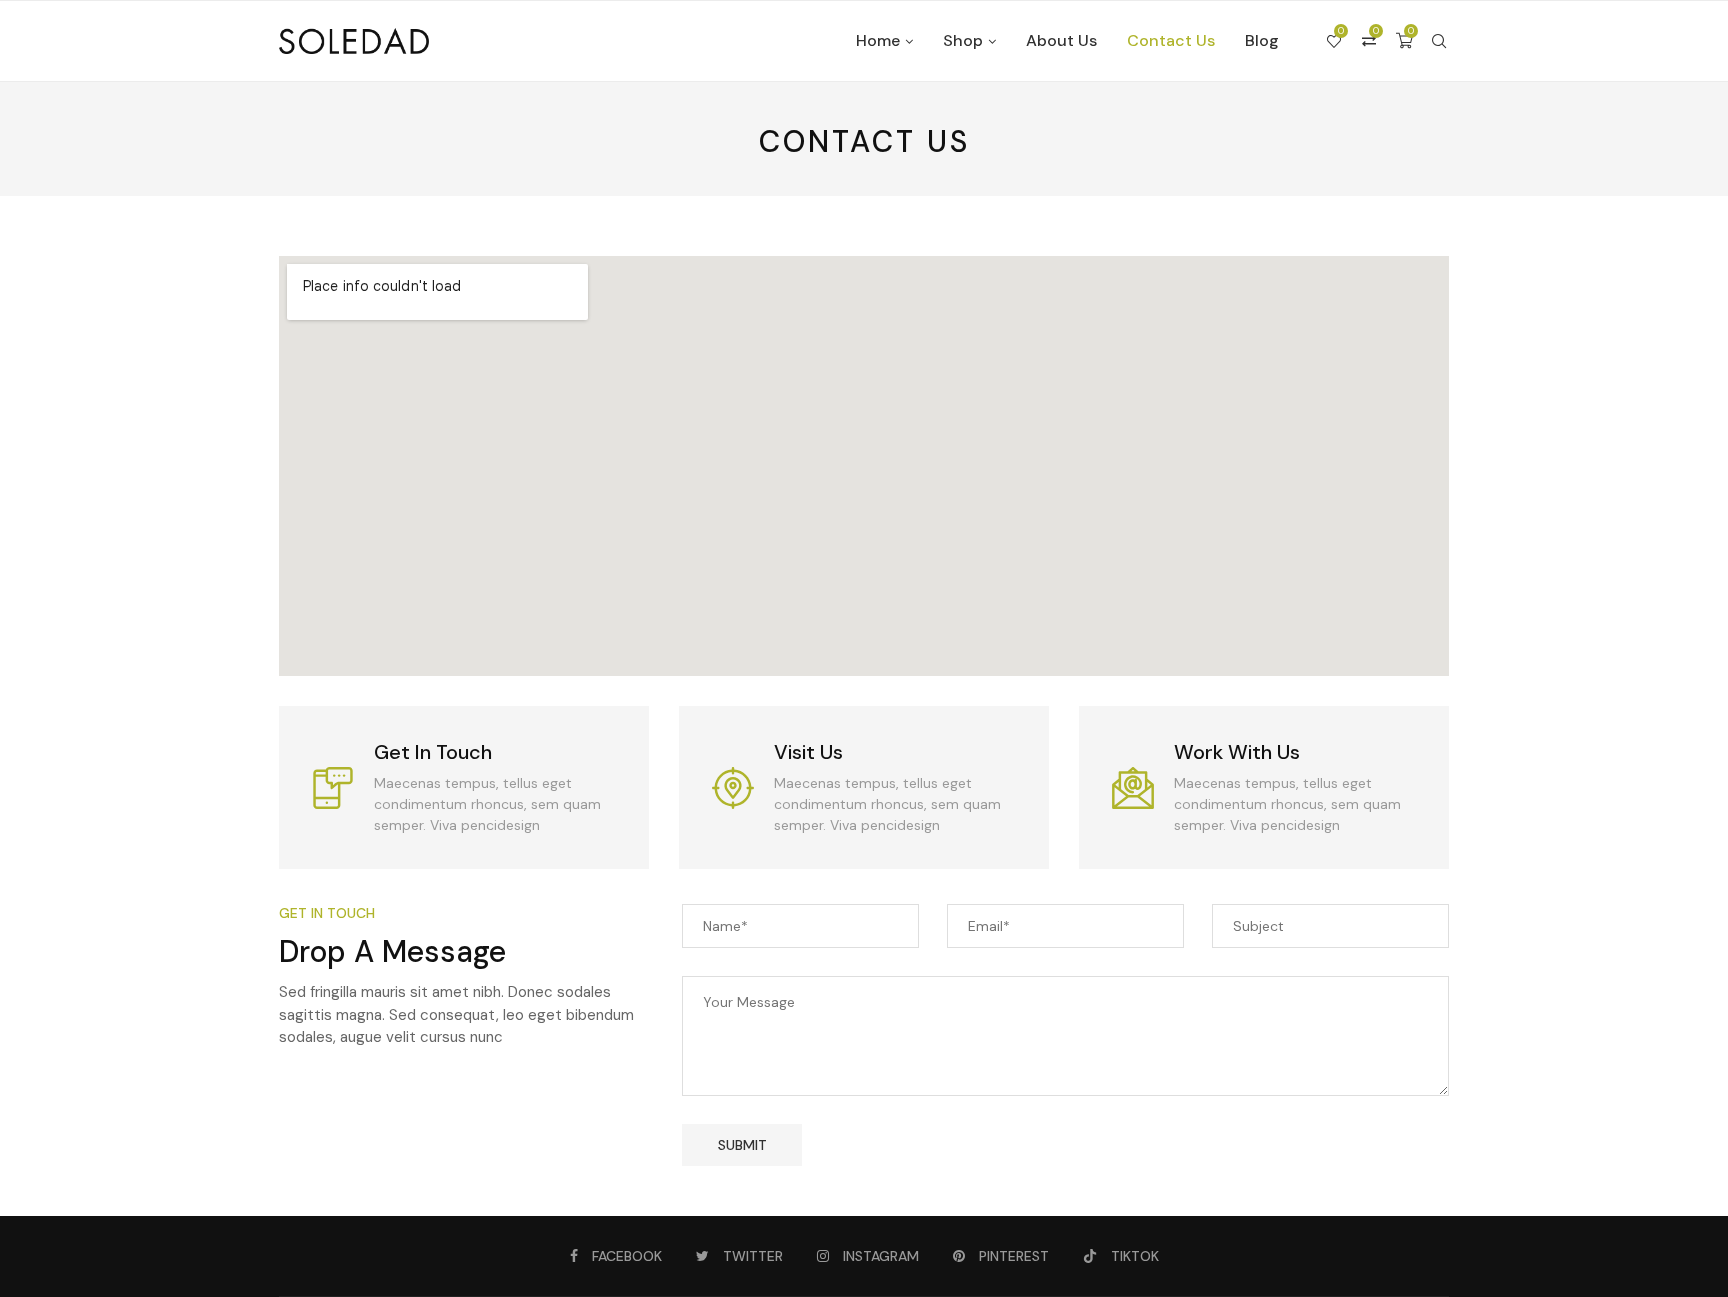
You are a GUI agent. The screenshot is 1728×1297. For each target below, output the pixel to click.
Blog (1262, 40)
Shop (963, 40)
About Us (1061, 40)
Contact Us (1171, 40)
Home (878, 40)
